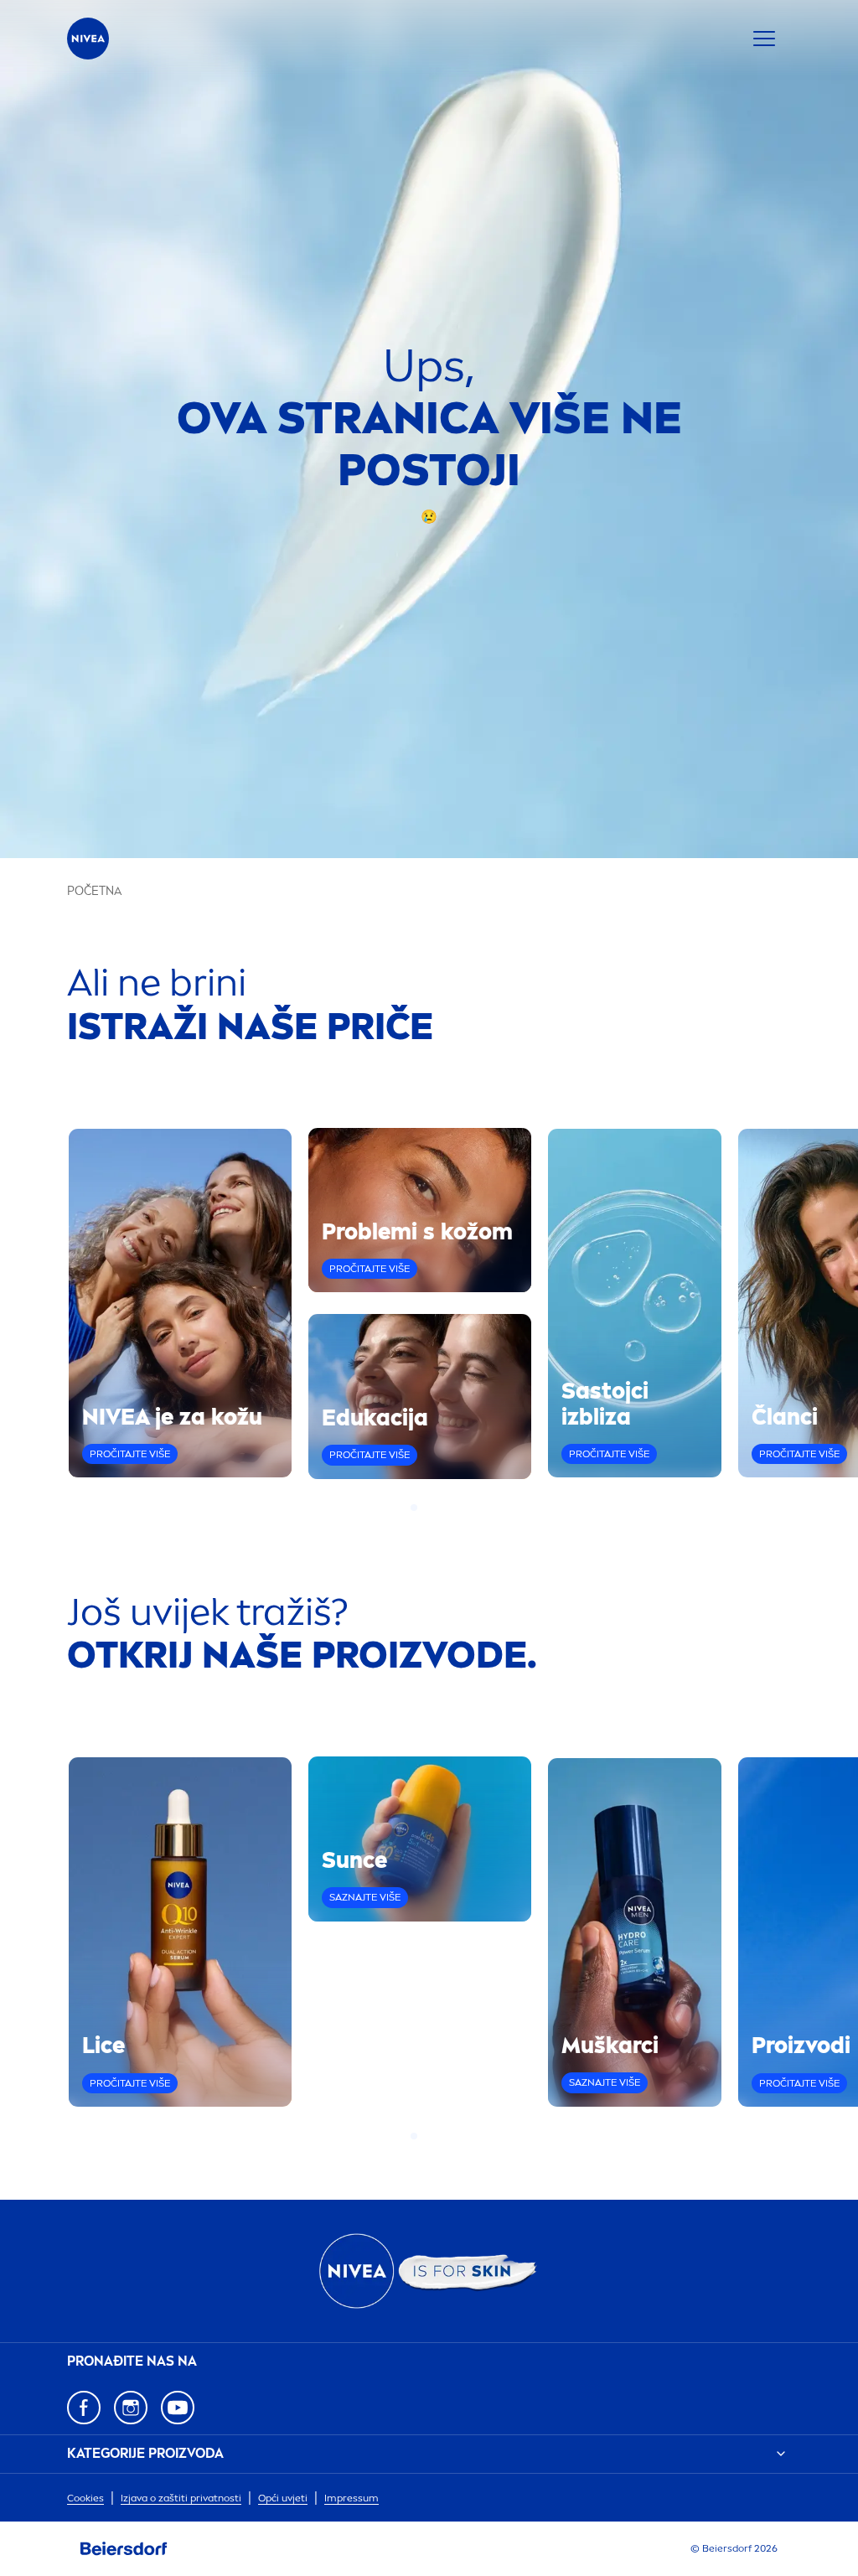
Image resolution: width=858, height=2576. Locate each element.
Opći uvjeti (283, 2498)
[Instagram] (131, 2408)
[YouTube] (178, 2408)
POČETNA (94, 891)
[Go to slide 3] (434, 1508)
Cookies (85, 2498)
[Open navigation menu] (764, 39)
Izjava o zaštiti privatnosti (181, 2498)
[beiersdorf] (124, 2549)
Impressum (351, 2498)
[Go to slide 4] (444, 1508)
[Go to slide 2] (424, 1508)
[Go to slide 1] (414, 1508)
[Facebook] (84, 2408)
